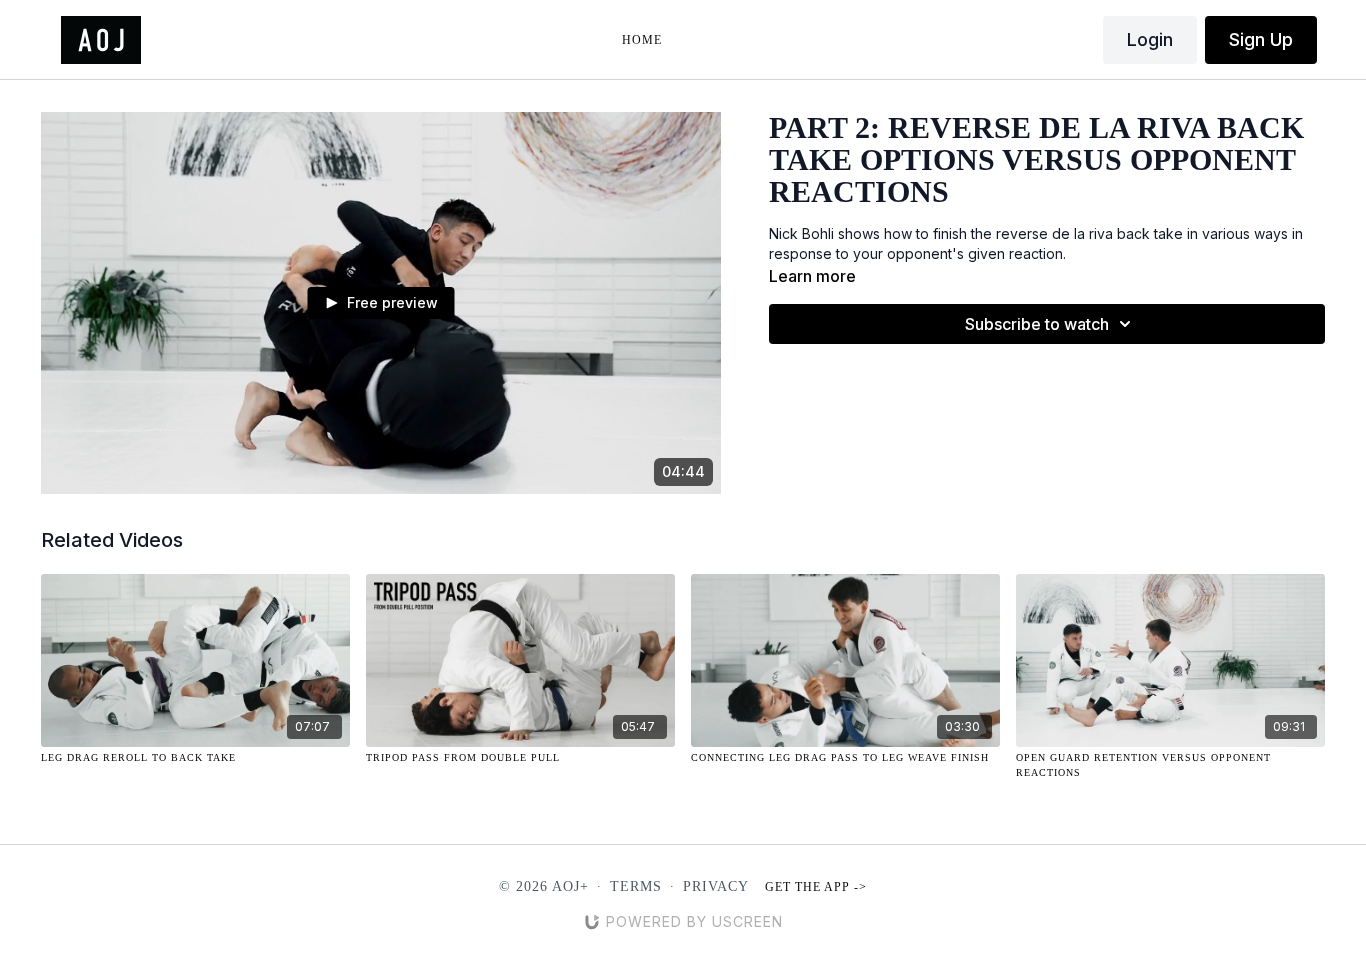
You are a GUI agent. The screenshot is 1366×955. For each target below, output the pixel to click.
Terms (636, 886)
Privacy (716, 886)
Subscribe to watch (1037, 324)
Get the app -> (816, 887)
